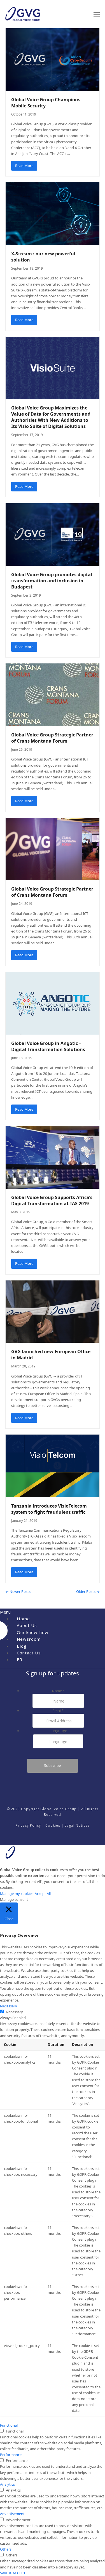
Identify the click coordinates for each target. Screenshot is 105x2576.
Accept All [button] (43, 1894)
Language (58, 1731)
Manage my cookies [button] (17, 1894)
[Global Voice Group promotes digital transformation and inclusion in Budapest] (53, 534)
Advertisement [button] (12, 2514)
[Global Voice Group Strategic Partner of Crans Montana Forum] (53, 694)
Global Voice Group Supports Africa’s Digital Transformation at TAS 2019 (52, 1200)
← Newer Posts (18, 1591)
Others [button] (6, 2549)
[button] (97, 14)
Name (58, 1691)
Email (58, 1711)
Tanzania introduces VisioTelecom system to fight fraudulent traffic (49, 1509)
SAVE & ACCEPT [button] (13, 2573)
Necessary (14, 2012)
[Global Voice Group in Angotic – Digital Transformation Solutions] (53, 1003)
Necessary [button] (9, 2006)
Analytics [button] (7, 2484)
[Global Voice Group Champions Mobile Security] (53, 59)
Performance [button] (11, 2455)
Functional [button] (9, 2425)
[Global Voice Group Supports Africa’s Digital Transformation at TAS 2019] (53, 1157)
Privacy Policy (28, 1825)
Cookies (53, 1825)
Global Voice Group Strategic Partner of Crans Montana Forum (52, 738)
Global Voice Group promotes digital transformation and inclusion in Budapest (52, 581)
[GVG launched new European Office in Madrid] (53, 1311)
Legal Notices (77, 1825)
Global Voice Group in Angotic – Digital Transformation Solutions (48, 1046)
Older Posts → (88, 1591)
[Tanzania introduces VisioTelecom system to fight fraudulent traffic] (53, 1465)
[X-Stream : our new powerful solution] (53, 213)
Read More (24, 166)
